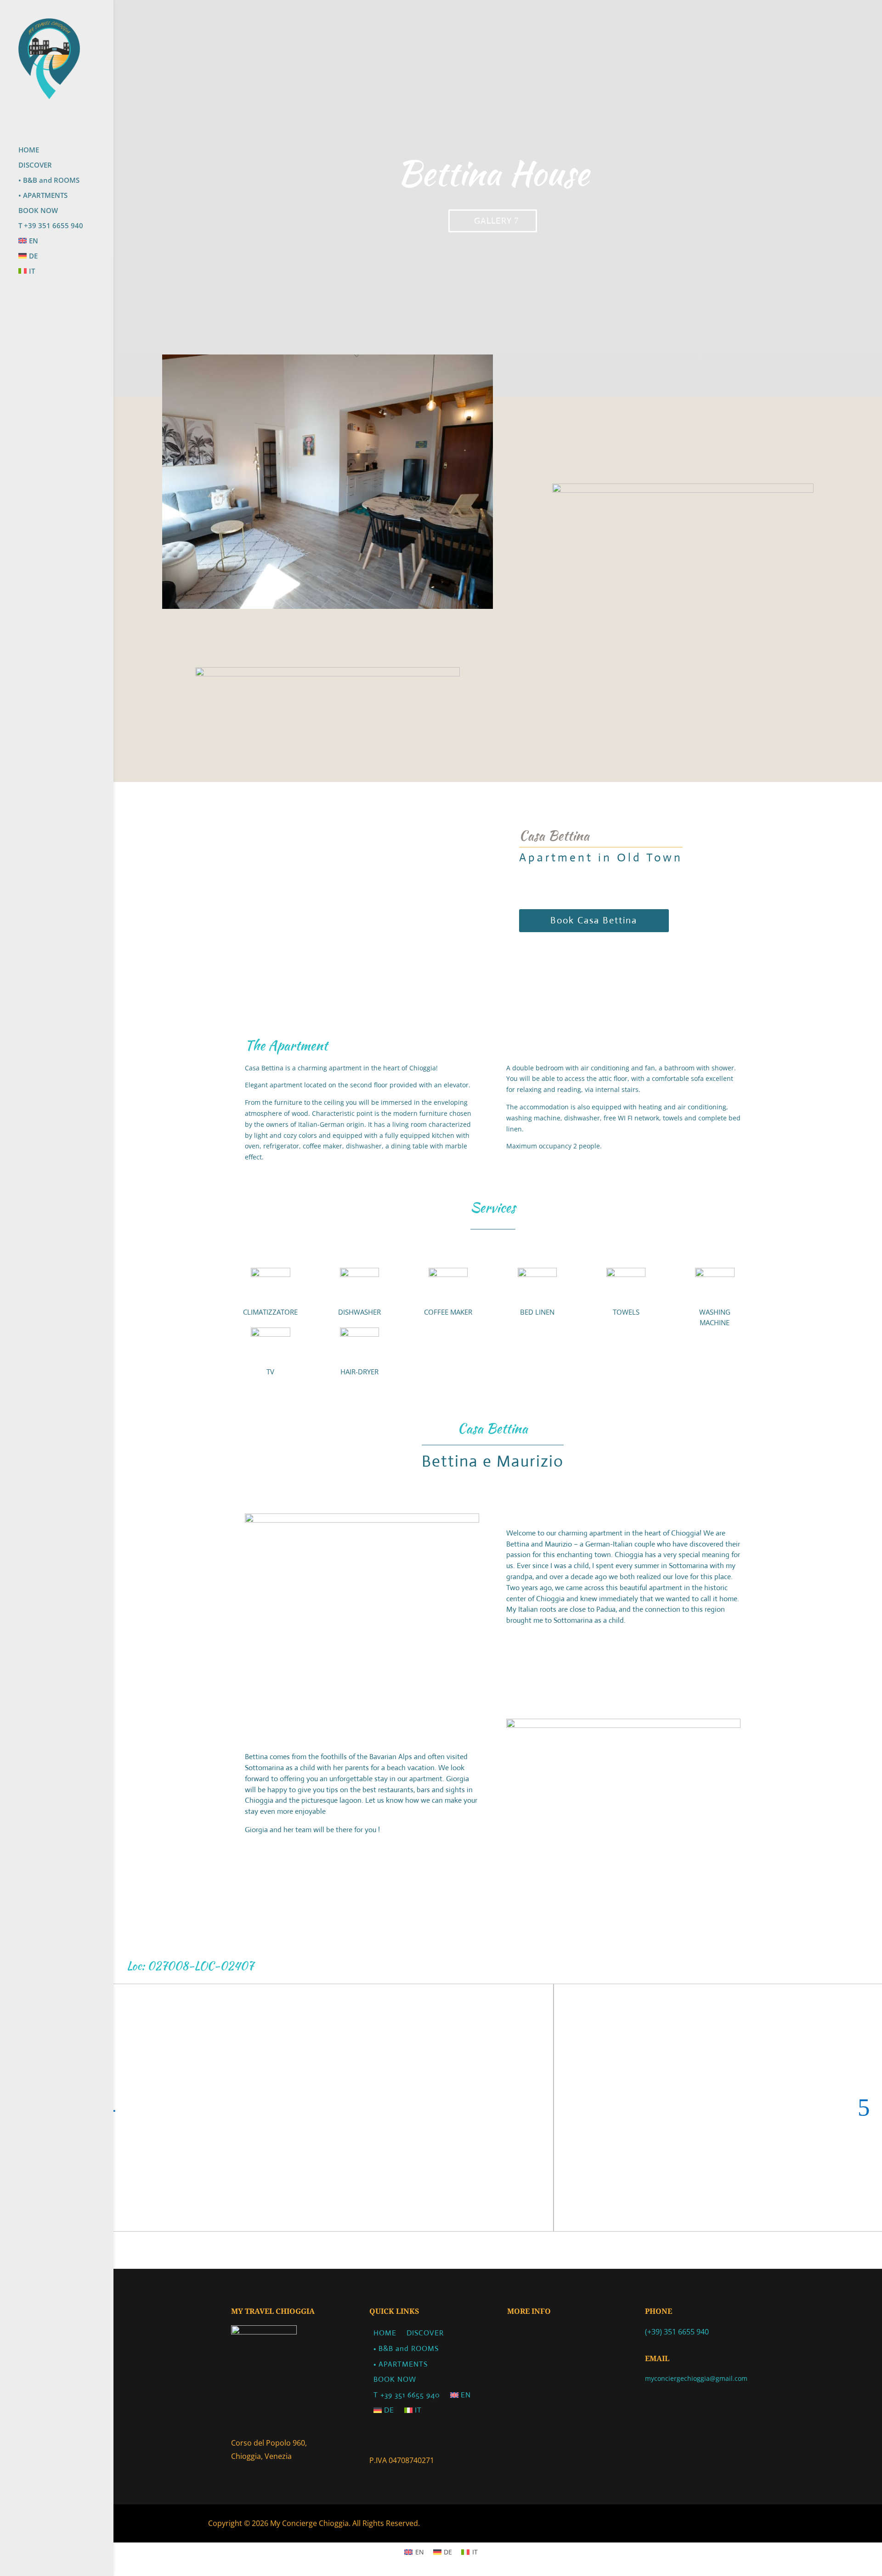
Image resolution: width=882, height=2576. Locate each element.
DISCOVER (35, 166)
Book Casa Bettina (594, 920)
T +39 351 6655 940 (51, 226)
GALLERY (493, 221)
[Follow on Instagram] (676, 2407)
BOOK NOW (38, 211)
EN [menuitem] (420, 2552)
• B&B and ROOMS (49, 181)
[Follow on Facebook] (654, 2407)
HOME (29, 150)
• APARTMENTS (43, 196)
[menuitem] (66, 245)
